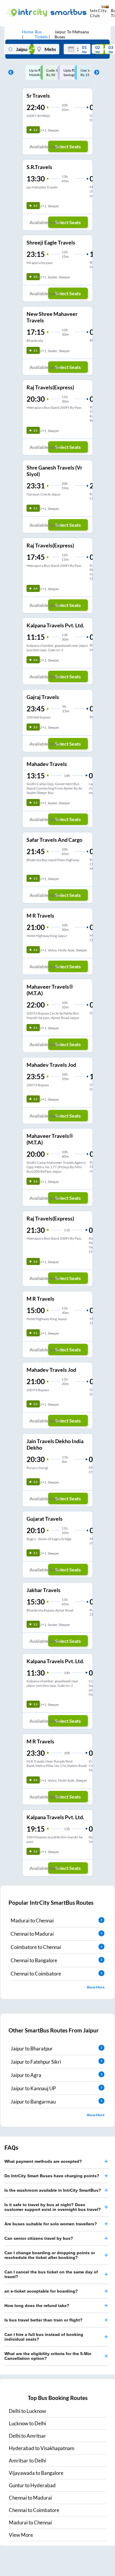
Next (95, 73)
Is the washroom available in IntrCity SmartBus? (53, 2190)
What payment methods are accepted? (43, 2161)
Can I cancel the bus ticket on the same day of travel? (51, 2274)
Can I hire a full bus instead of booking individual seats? (44, 2337)
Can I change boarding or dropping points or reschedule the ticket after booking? (50, 2255)
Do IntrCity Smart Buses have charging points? (52, 2176)
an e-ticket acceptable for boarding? (41, 2291)
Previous (9, 73)
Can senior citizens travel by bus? (39, 2238)
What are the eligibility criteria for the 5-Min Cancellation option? (48, 2356)
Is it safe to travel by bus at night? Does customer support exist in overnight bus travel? (53, 2207)
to (27, 2411)
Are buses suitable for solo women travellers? (51, 2224)
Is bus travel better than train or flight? (43, 2320)
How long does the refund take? (37, 2306)
